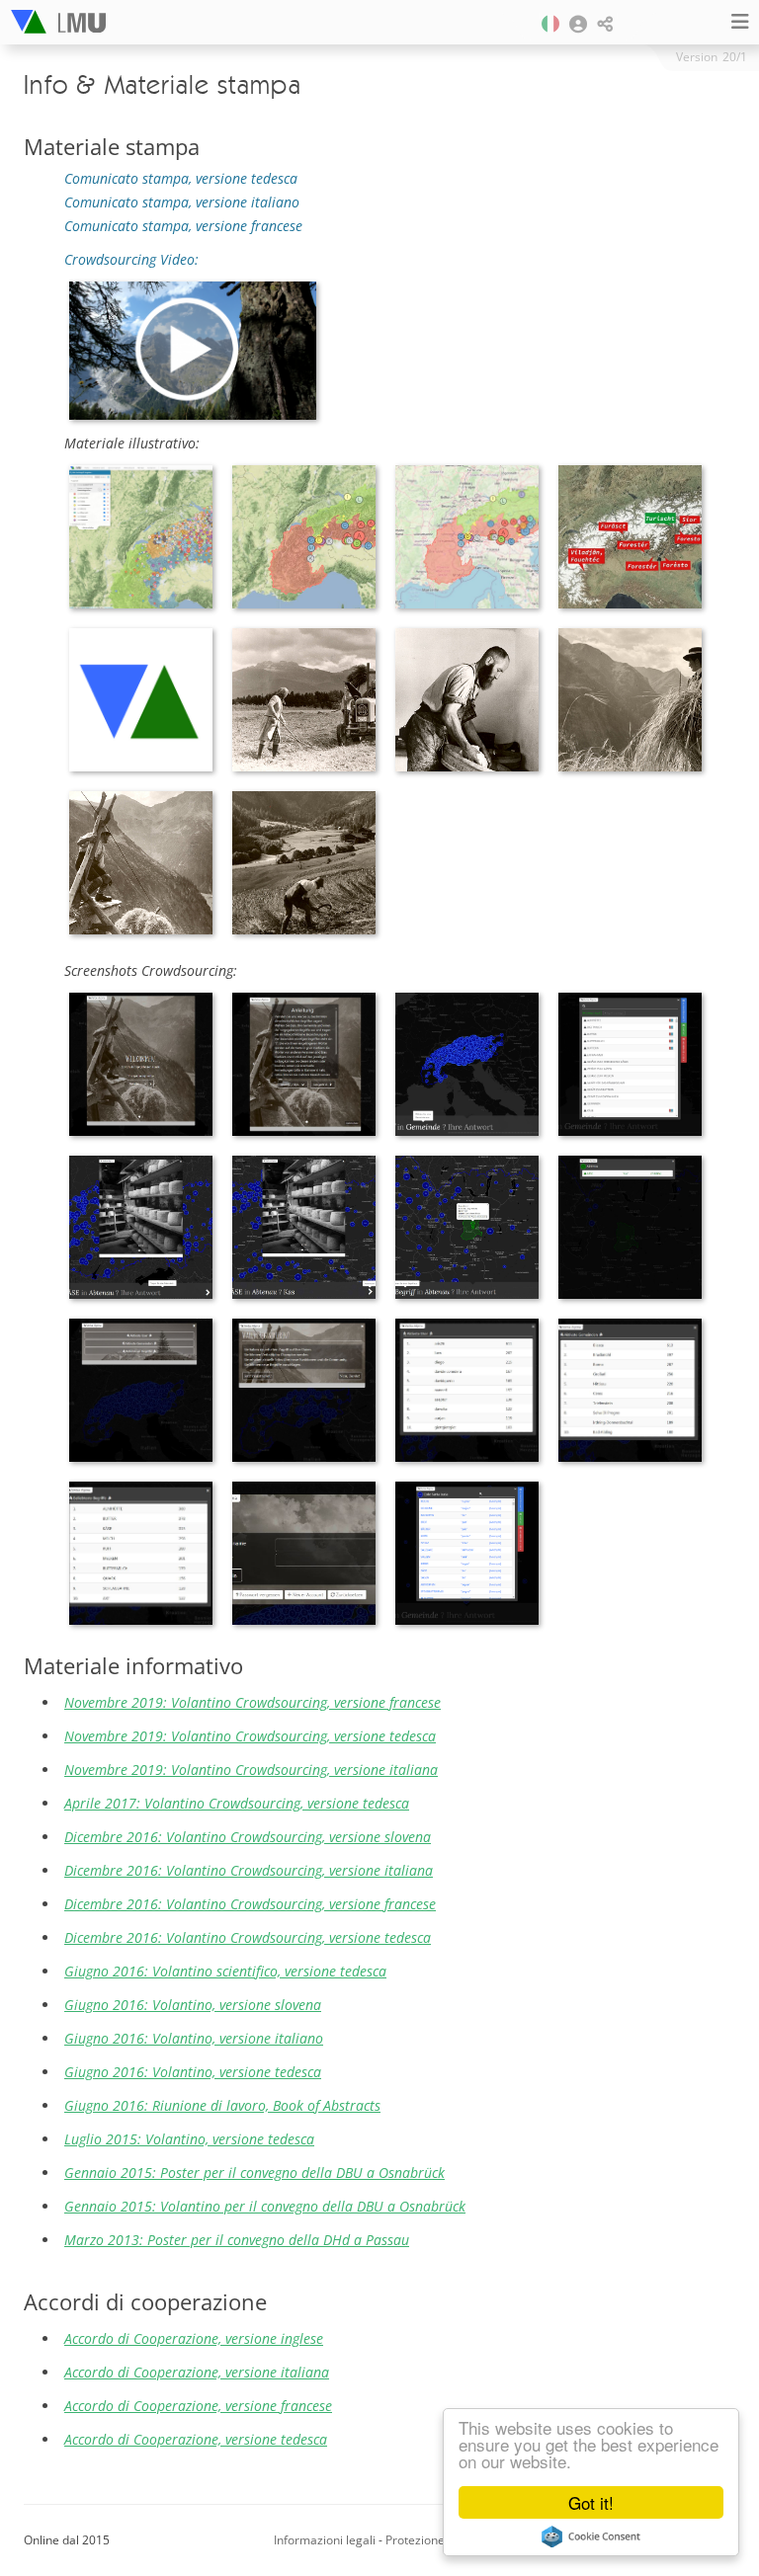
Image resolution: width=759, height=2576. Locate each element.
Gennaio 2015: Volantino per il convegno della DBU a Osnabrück (265, 2206)
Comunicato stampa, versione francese (183, 226)
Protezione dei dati (437, 2540)
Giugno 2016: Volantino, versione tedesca (193, 2072)
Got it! (591, 2502)
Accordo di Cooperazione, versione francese (198, 2406)
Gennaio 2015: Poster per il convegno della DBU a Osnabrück (254, 2173)
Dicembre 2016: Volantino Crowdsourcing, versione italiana (249, 1870)
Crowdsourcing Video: (131, 259)
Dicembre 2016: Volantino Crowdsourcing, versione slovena (248, 1837)
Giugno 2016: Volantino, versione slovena (193, 2005)
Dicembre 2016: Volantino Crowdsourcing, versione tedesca (248, 1937)
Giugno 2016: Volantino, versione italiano (194, 2038)
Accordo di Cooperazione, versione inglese (194, 2338)
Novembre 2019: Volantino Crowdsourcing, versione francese (253, 1702)
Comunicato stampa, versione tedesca (181, 178)
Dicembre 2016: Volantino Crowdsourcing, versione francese (250, 1904)
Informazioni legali (325, 2540)
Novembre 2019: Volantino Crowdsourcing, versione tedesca (250, 1736)
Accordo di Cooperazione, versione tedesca (196, 2439)
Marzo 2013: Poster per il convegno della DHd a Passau (237, 2240)
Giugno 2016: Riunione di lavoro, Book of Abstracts (222, 2105)
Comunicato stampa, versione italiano (182, 202)
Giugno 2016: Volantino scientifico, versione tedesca (225, 1971)
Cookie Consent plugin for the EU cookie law (591, 2536)
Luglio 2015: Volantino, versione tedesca (189, 2139)
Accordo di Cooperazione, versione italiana (197, 2372)
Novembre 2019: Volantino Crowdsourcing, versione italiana (251, 1770)
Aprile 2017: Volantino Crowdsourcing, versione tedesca (237, 1803)
